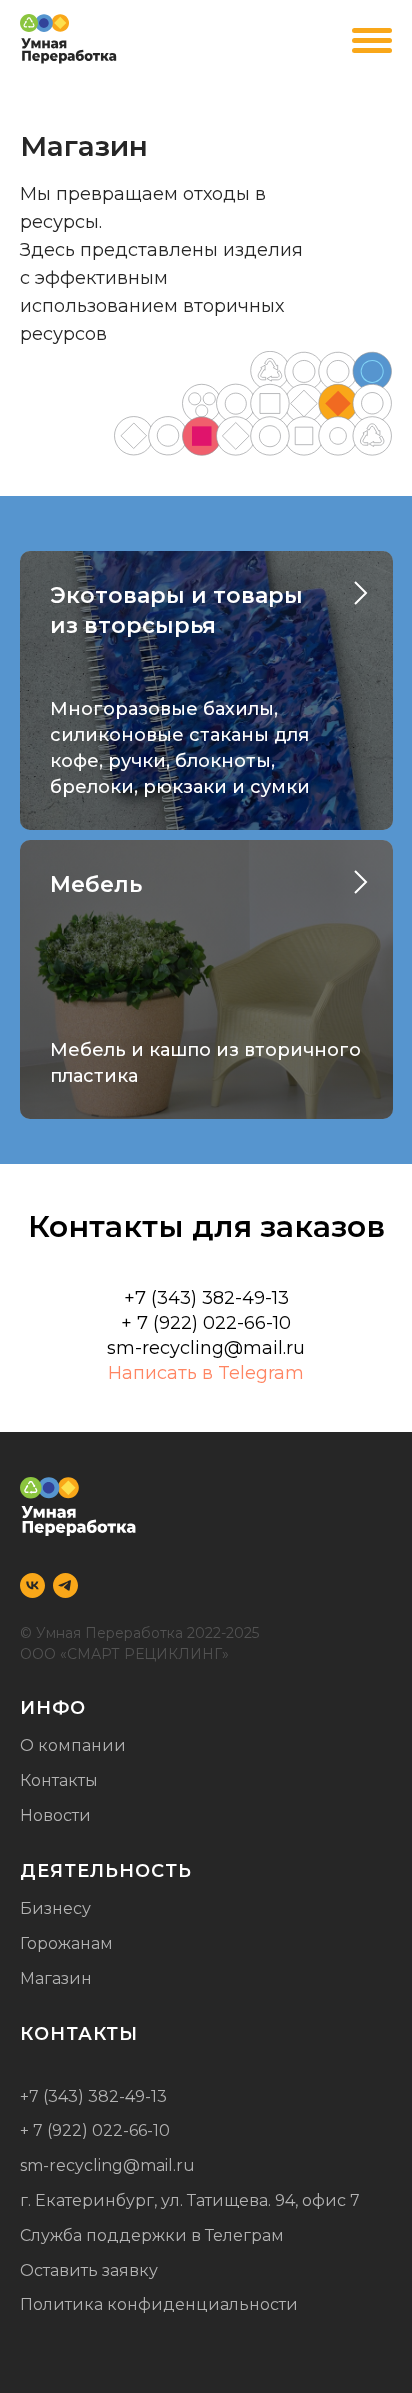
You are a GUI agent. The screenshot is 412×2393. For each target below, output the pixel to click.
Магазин (56, 1978)
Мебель (96, 884)
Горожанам (66, 1943)
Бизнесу (55, 1908)
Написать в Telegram (206, 1373)
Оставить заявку (89, 2270)
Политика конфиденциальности (159, 2304)
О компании (73, 1745)
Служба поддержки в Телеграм (152, 2235)
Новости (55, 1815)
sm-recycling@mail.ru (206, 1348)
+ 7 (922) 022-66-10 (206, 1323)
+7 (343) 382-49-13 (93, 2096)
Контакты (59, 1780)
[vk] (32, 1585)
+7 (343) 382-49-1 (201, 1298)
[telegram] (65, 1585)
